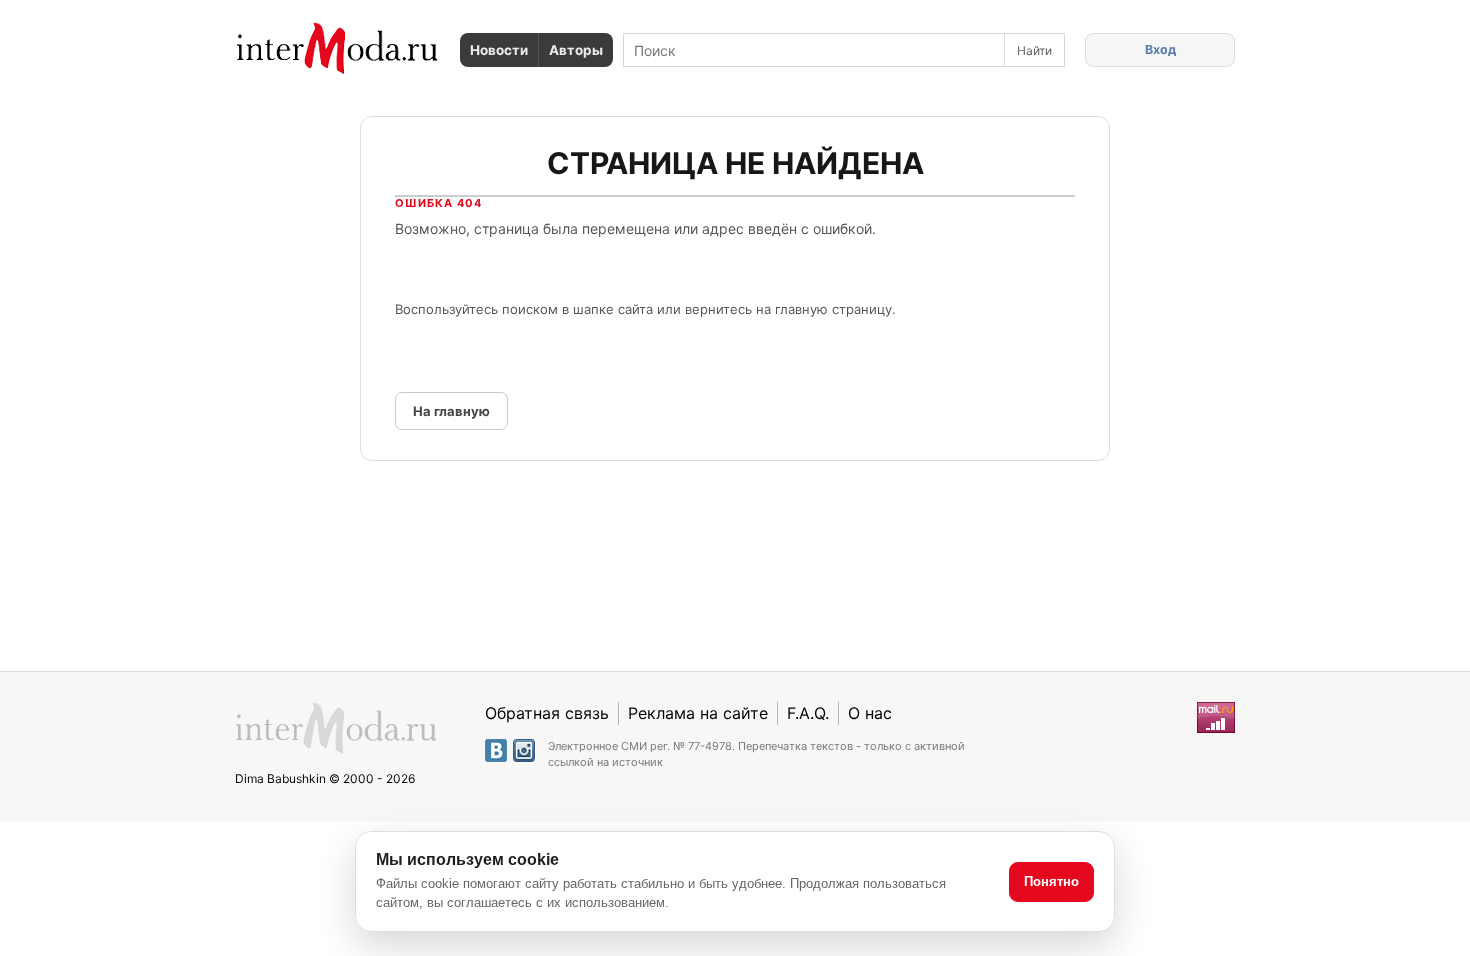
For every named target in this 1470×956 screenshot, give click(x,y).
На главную (451, 411)
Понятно (1051, 881)
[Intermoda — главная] (337, 48)
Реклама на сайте (698, 713)
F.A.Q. (808, 713)
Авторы (576, 50)
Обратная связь (547, 713)
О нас (870, 713)
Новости (499, 50)
